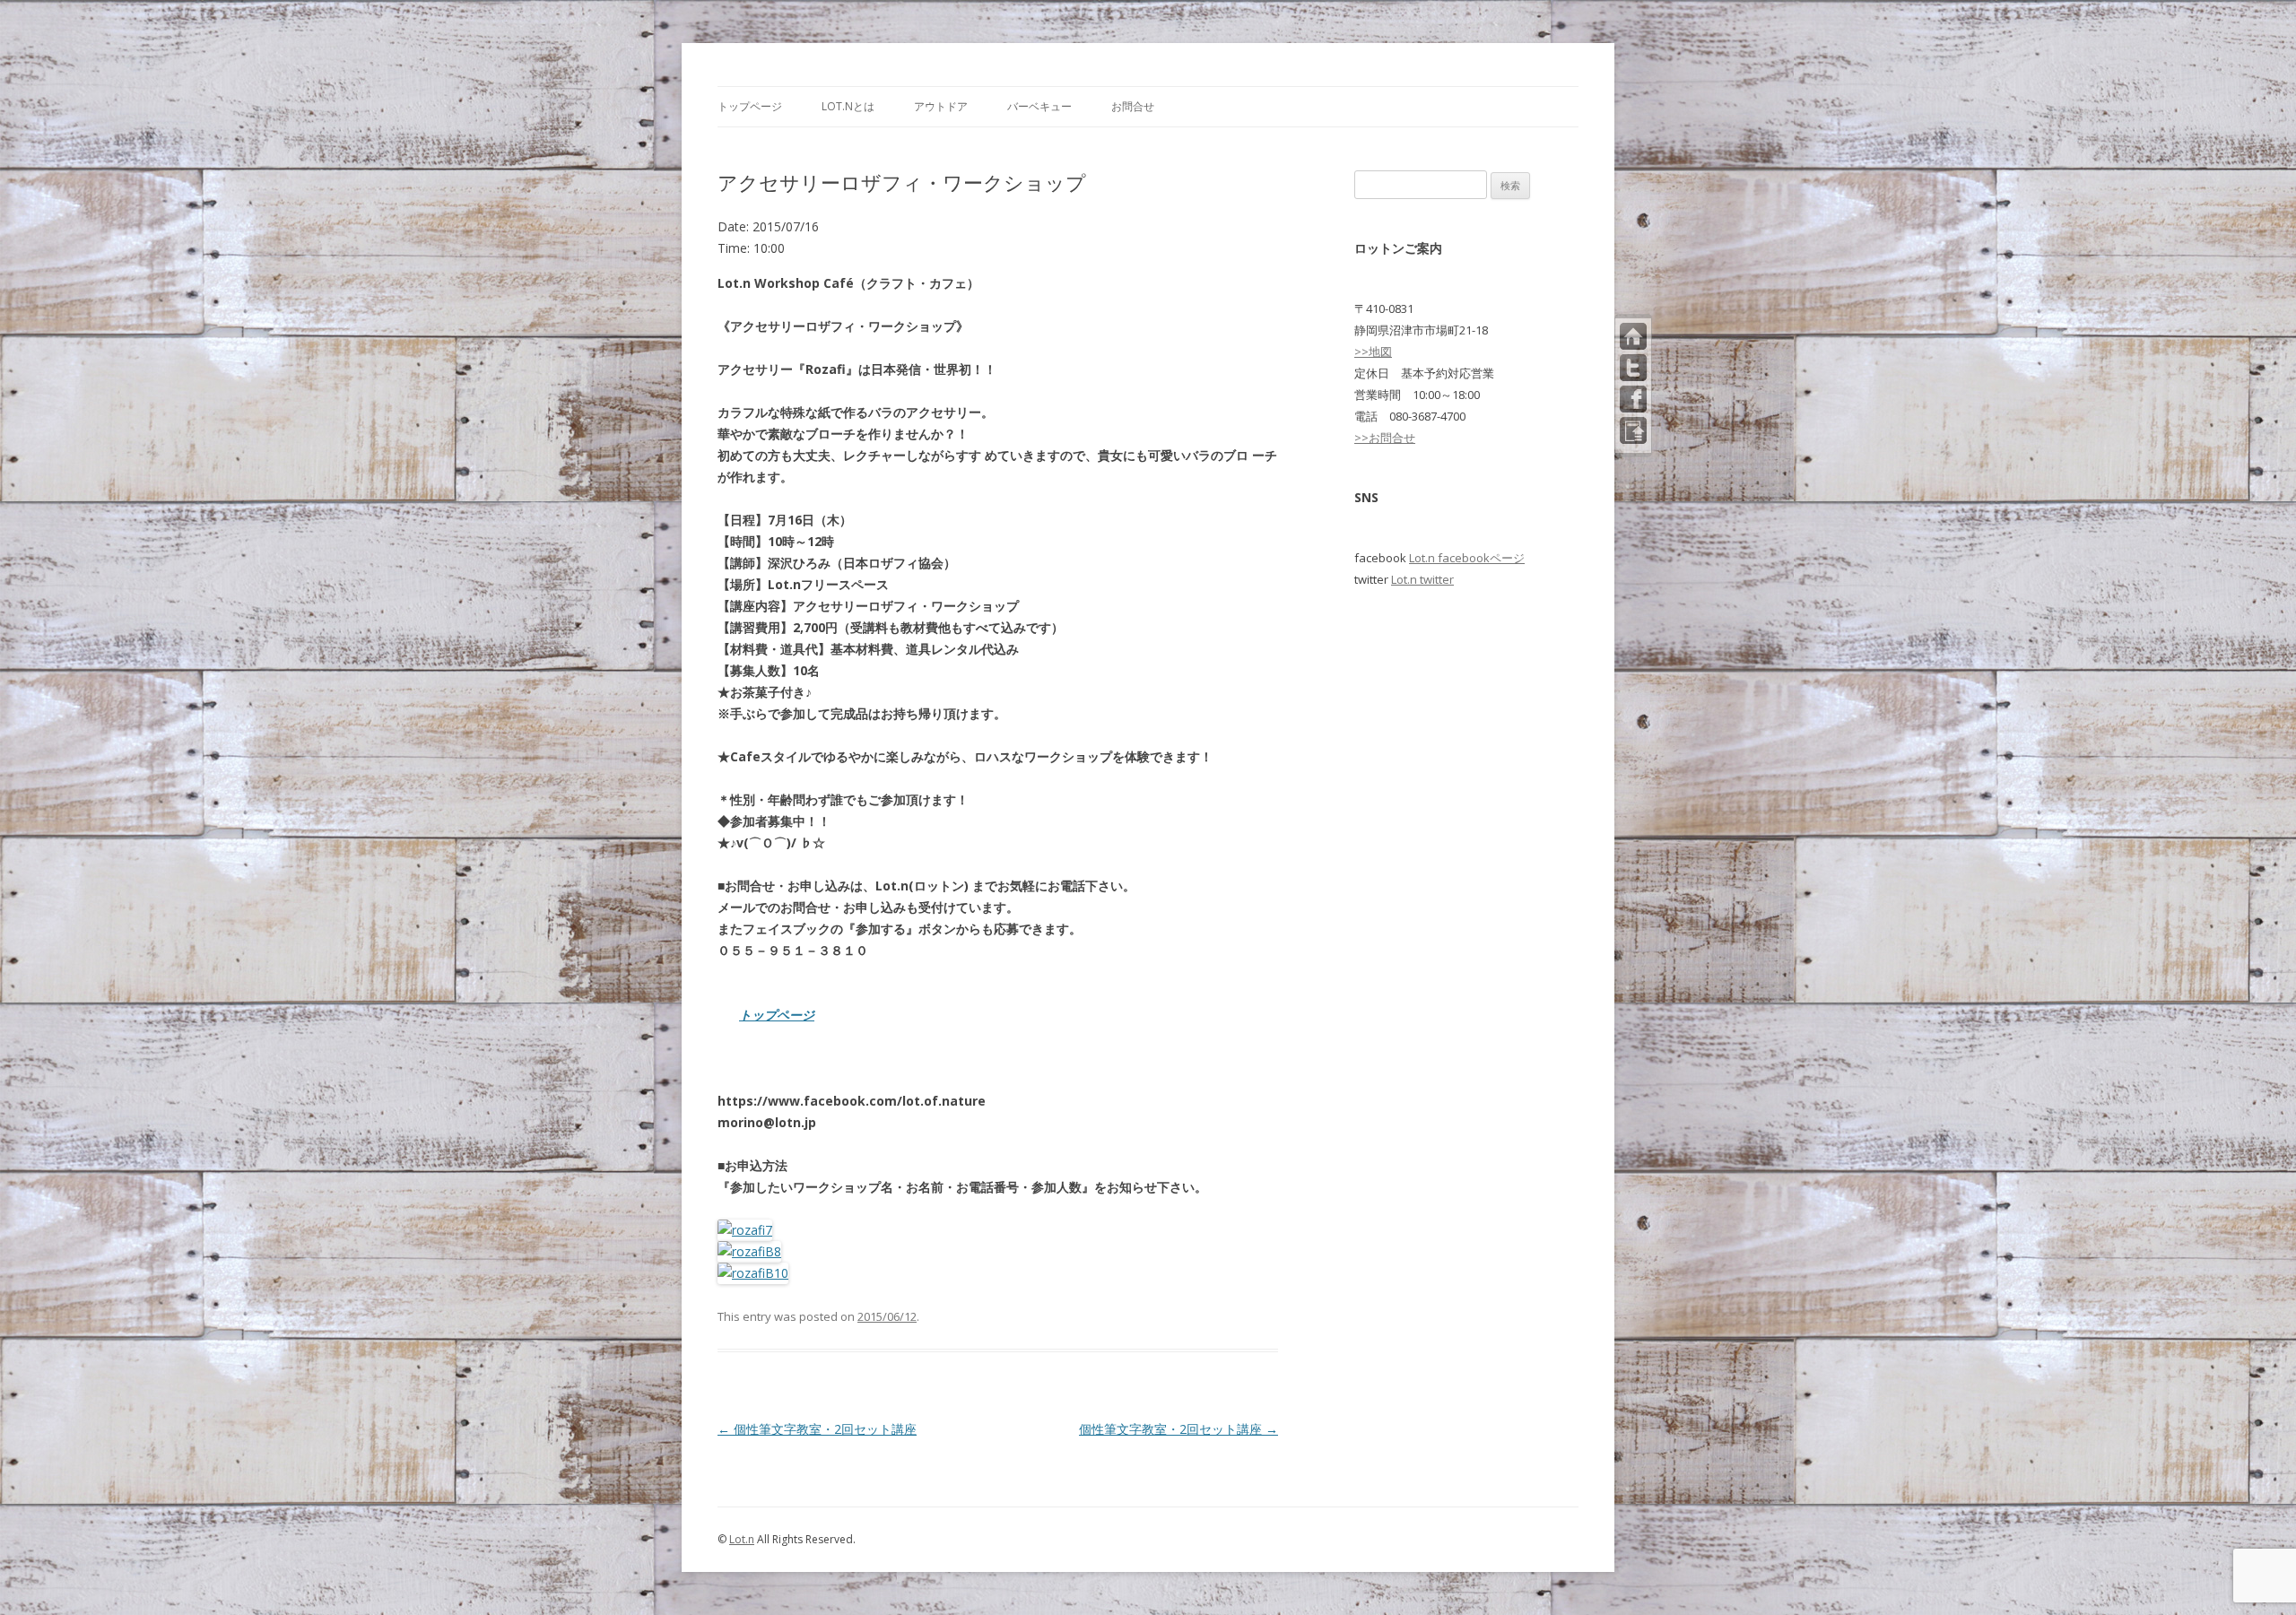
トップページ (750, 106)
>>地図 (1373, 352)
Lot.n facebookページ (1467, 558)
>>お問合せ (1385, 438)
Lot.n (742, 1539)
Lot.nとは (848, 106)
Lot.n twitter (1422, 579)
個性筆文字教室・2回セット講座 (817, 1429)
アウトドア (941, 106)
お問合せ (1133, 106)
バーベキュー (1039, 106)
